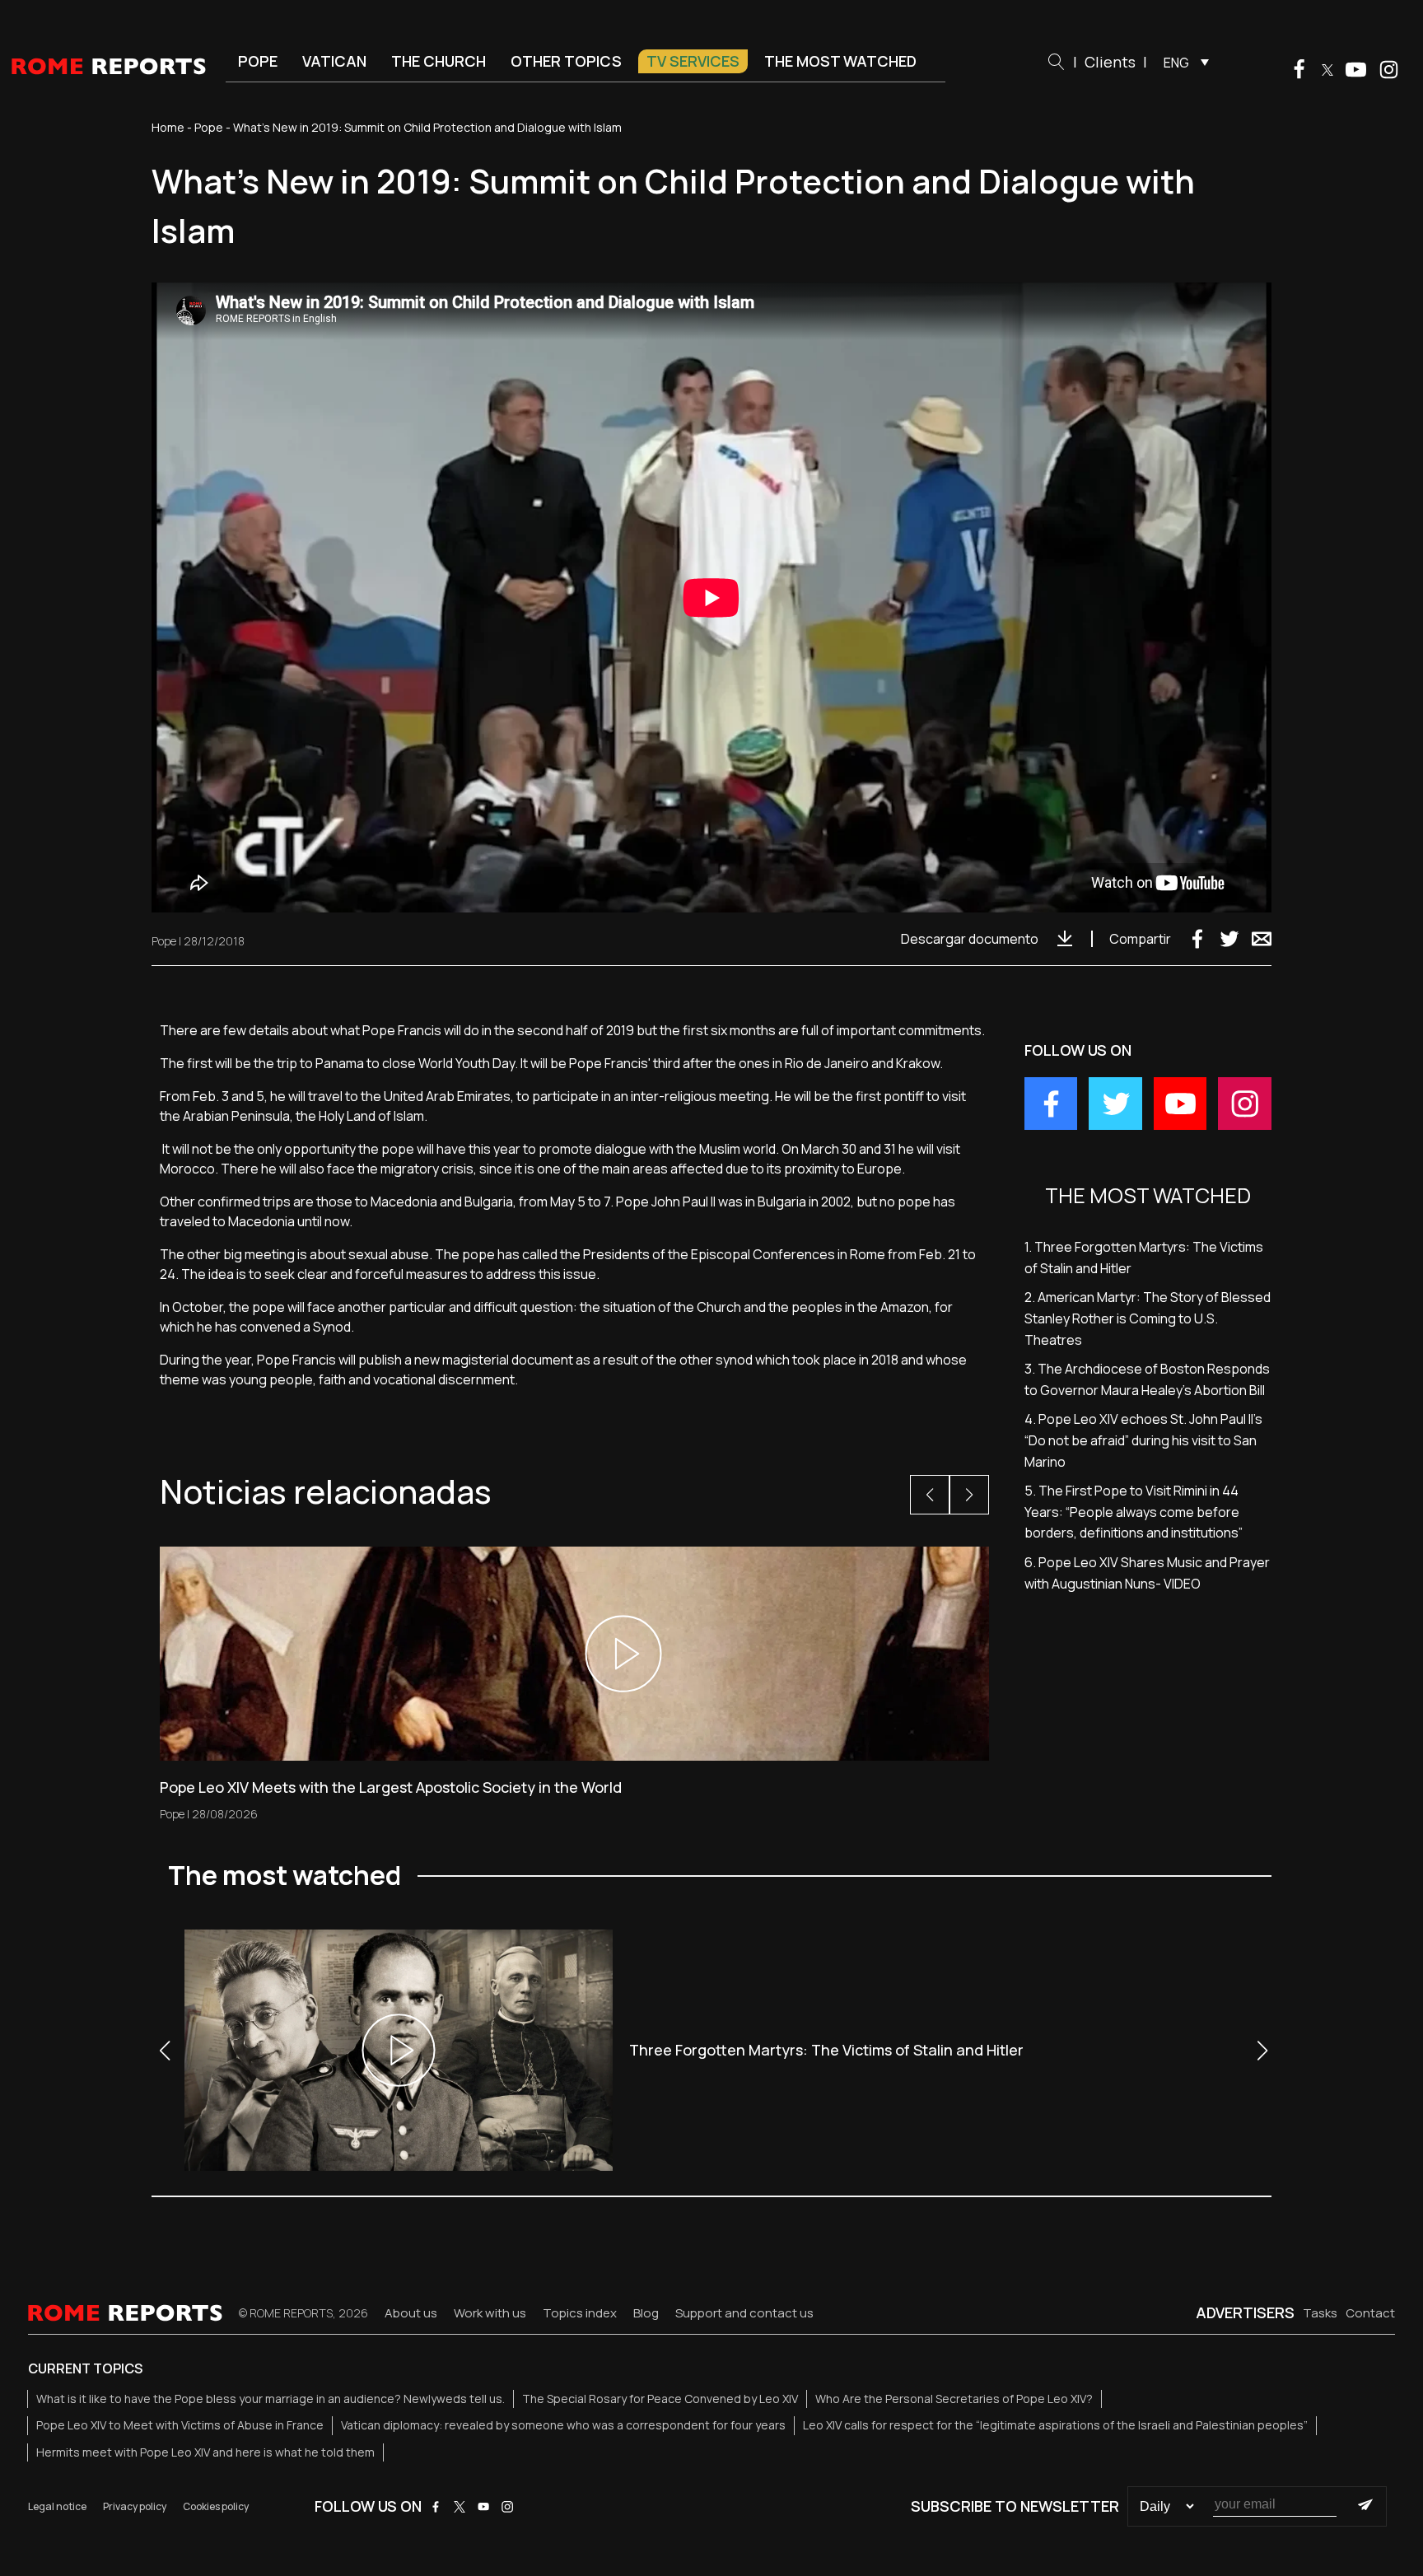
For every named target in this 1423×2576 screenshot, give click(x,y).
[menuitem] (1182, 62)
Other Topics (566, 61)
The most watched (840, 61)
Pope (258, 61)
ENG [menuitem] (1176, 63)
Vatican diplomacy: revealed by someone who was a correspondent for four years (563, 2425)
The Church (439, 61)
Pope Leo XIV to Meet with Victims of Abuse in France (180, 2425)
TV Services (693, 61)
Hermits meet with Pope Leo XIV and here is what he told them (205, 2452)
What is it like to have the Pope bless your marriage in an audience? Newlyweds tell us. (271, 2399)
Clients (1110, 62)
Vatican (334, 61)
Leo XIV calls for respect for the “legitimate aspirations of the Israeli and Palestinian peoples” (1055, 2425)
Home (168, 127)
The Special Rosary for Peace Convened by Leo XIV (660, 2399)
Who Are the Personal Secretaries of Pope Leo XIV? (954, 2399)
